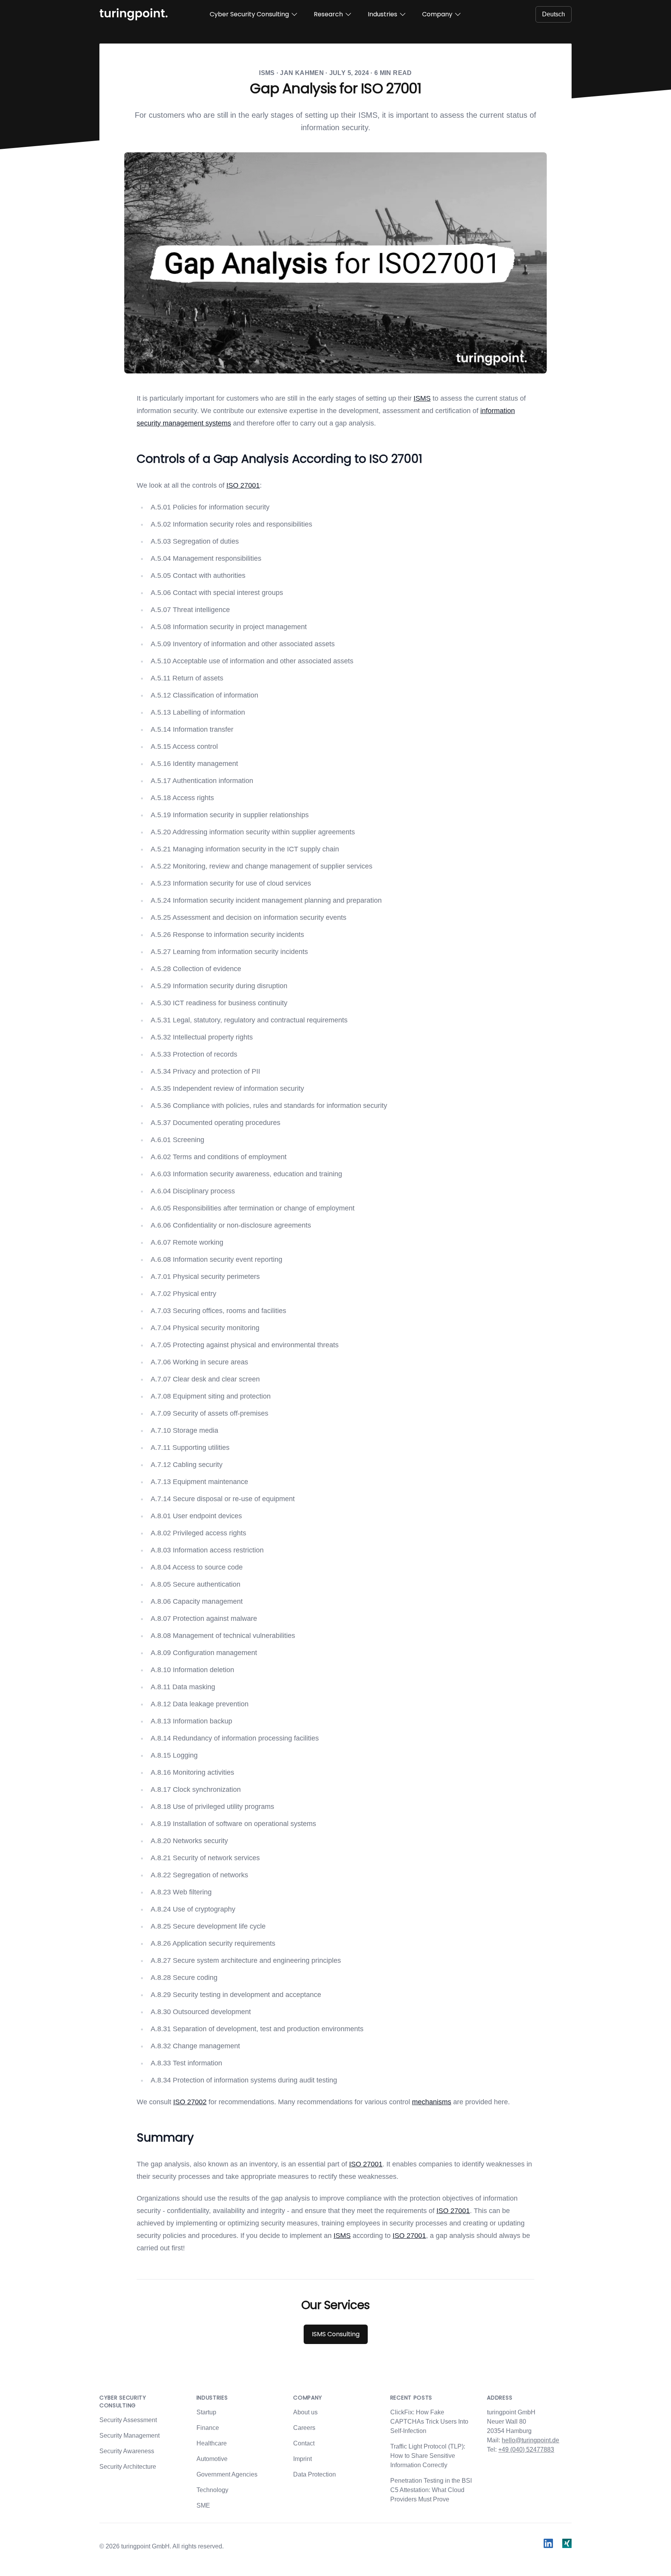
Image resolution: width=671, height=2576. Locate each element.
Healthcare (212, 2443)
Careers (304, 2428)
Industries (382, 14)
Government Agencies (227, 2474)
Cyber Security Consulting (249, 14)
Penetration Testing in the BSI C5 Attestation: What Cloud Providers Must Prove (431, 2490)
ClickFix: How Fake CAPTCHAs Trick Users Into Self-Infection (429, 2422)
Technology (212, 2490)
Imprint (302, 2459)
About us (305, 2412)
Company (437, 14)
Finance (208, 2428)
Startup (206, 2412)
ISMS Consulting (336, 2334)
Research (328, 14)
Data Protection (315, 2474)
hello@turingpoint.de (530, 2440)
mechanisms (432, 2102)
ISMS (422, 398)
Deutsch (554, 14)
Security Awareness (127, 2451)
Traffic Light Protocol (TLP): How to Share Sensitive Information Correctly (428, 2456)
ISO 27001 (243, 485)
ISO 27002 (190, 2102)
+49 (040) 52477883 (526, 2450)
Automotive (212, 2459)
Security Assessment (128, 2420)
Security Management (130, 2436)
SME (203, 2505)
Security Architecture (128, 2467)
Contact (304, 2443)
